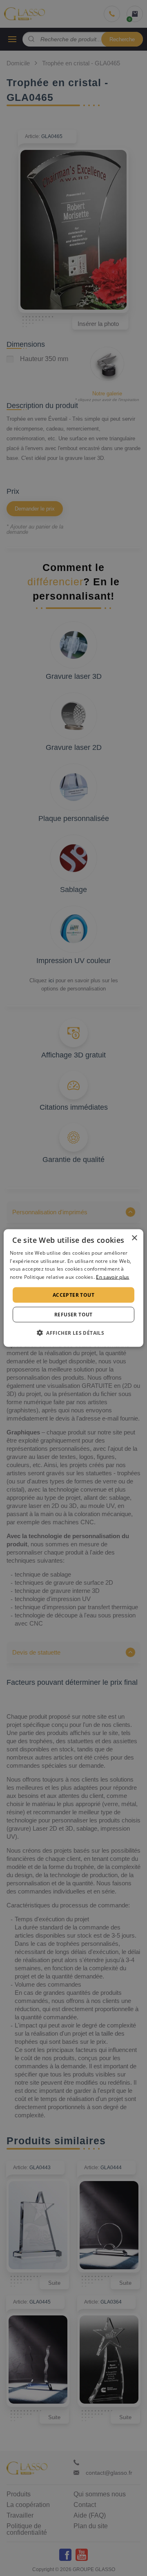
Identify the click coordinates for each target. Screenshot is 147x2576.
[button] (73, 1333)
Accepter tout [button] (73, 1295)
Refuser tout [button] (73, 1315)
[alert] (73, 1288)
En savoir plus (112, 1277)
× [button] (134, 1238)
